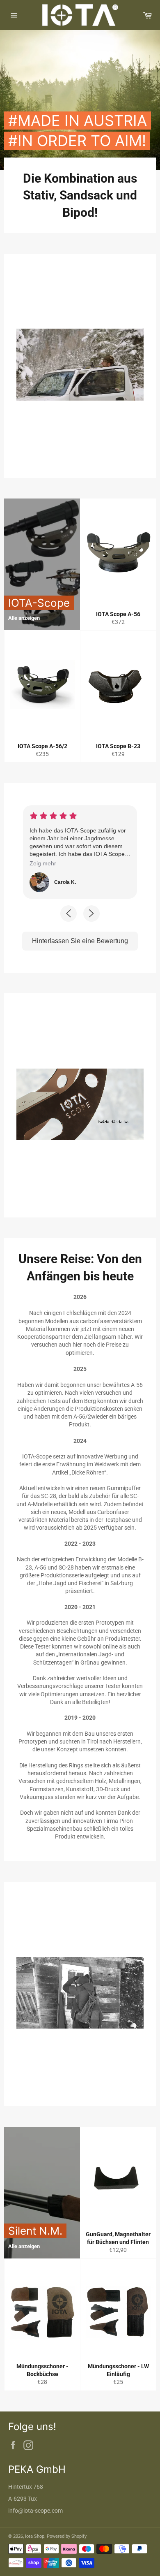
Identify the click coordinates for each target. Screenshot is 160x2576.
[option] (80, 100)
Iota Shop (35, 2536)
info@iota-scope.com (35, 2511)
